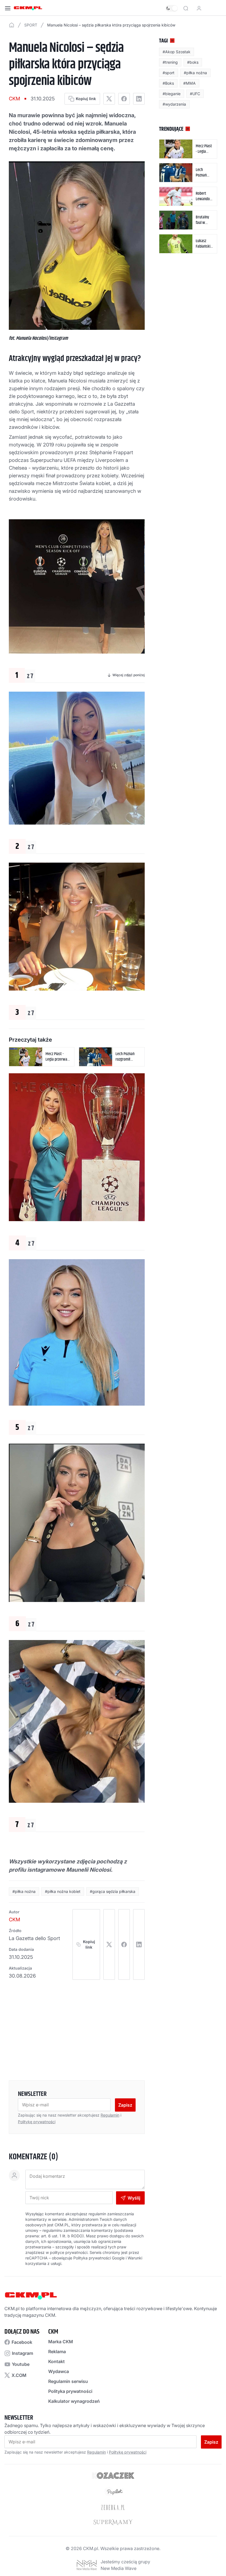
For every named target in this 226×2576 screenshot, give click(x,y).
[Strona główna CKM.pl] (28, 8)
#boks (193, 62)
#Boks (168, 83)
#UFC (195, 94)
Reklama (57, 2352)
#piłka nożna (24, 1891)
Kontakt (57, 2361)
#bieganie (172, 94)
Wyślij (134, 2198)
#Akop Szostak (177, 52)
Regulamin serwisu (68, 2381)
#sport (169, 73)
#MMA (189, 83)
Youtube (21, 2364)
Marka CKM (61, 2342)
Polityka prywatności (70, 2391)
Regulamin (110, 2115)
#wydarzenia (174, 104)
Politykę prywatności (37, 2122)
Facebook (22, 2342)
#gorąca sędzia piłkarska (113, 1891)
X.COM (19, 2375)
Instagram (22, 2353)
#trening (170, 62)
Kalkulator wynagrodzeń (74, 2401)
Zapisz (125, 2105)
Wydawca (59, 2371)
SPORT (31, 25)
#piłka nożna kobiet (63, 1891)
